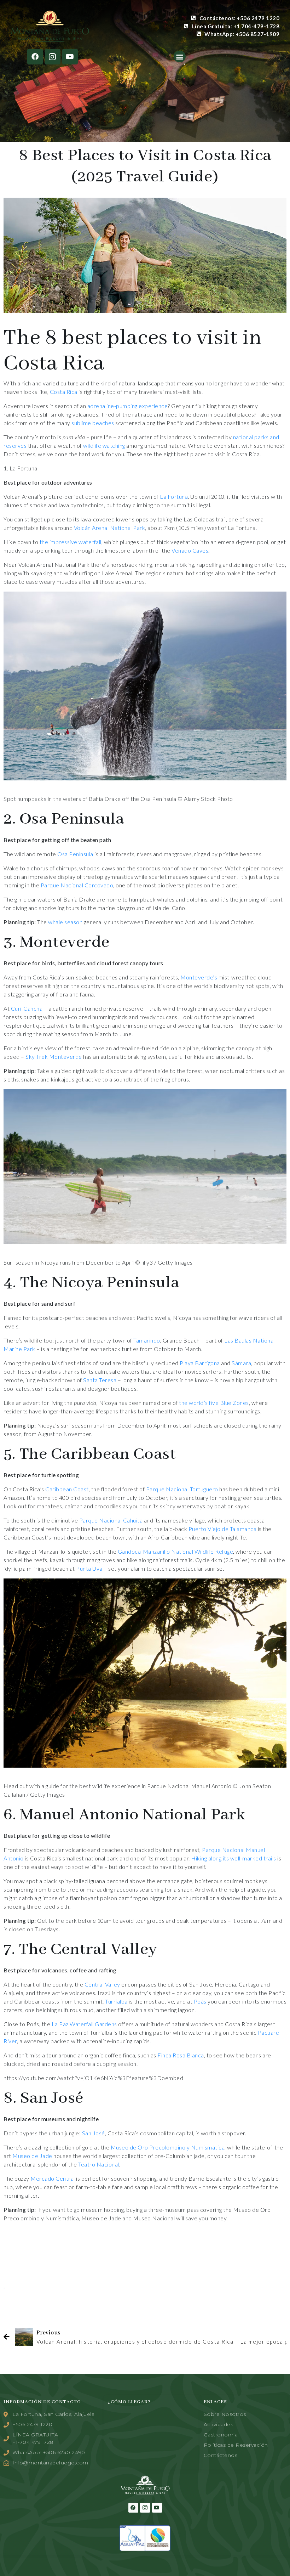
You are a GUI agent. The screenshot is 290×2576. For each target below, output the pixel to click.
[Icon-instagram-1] (53, 57)
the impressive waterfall (71, 542)
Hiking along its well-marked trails (234, 1858)
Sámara (241, 1363)
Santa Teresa (100, 1380)
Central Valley (102, 1984)
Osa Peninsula (75, 854)
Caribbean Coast (67, 1489)
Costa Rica (64, 392)
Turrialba (116, 2001)
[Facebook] (35, 57)
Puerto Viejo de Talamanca (223, 1529)
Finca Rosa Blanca (181, 2055)
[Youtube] (70, 57)
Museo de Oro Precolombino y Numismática (168, 2147)
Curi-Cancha (27, 1008)
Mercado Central (53, 2178)
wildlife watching (104, 445)
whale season (65, 922)
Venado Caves (190, 550)
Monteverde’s (199, 977)
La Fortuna (174, 496)
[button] (180, 57)
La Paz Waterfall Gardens (84, 2024)
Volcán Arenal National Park (110, 528)
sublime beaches (93, 423)
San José (94, 2133)
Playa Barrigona (200, 1363)
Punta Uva (89, 1568)
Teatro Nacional (99, 2164)
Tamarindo (147, 1340)
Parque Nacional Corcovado (77, 885)
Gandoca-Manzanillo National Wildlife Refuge (176, 1551)
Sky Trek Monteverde (54, 1057)
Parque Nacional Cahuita (111, 1520)
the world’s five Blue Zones (214, 1403)
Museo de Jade (32, 2156)
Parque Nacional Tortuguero (182, 1489)
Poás (200, 2001)
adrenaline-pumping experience (128, 406)
